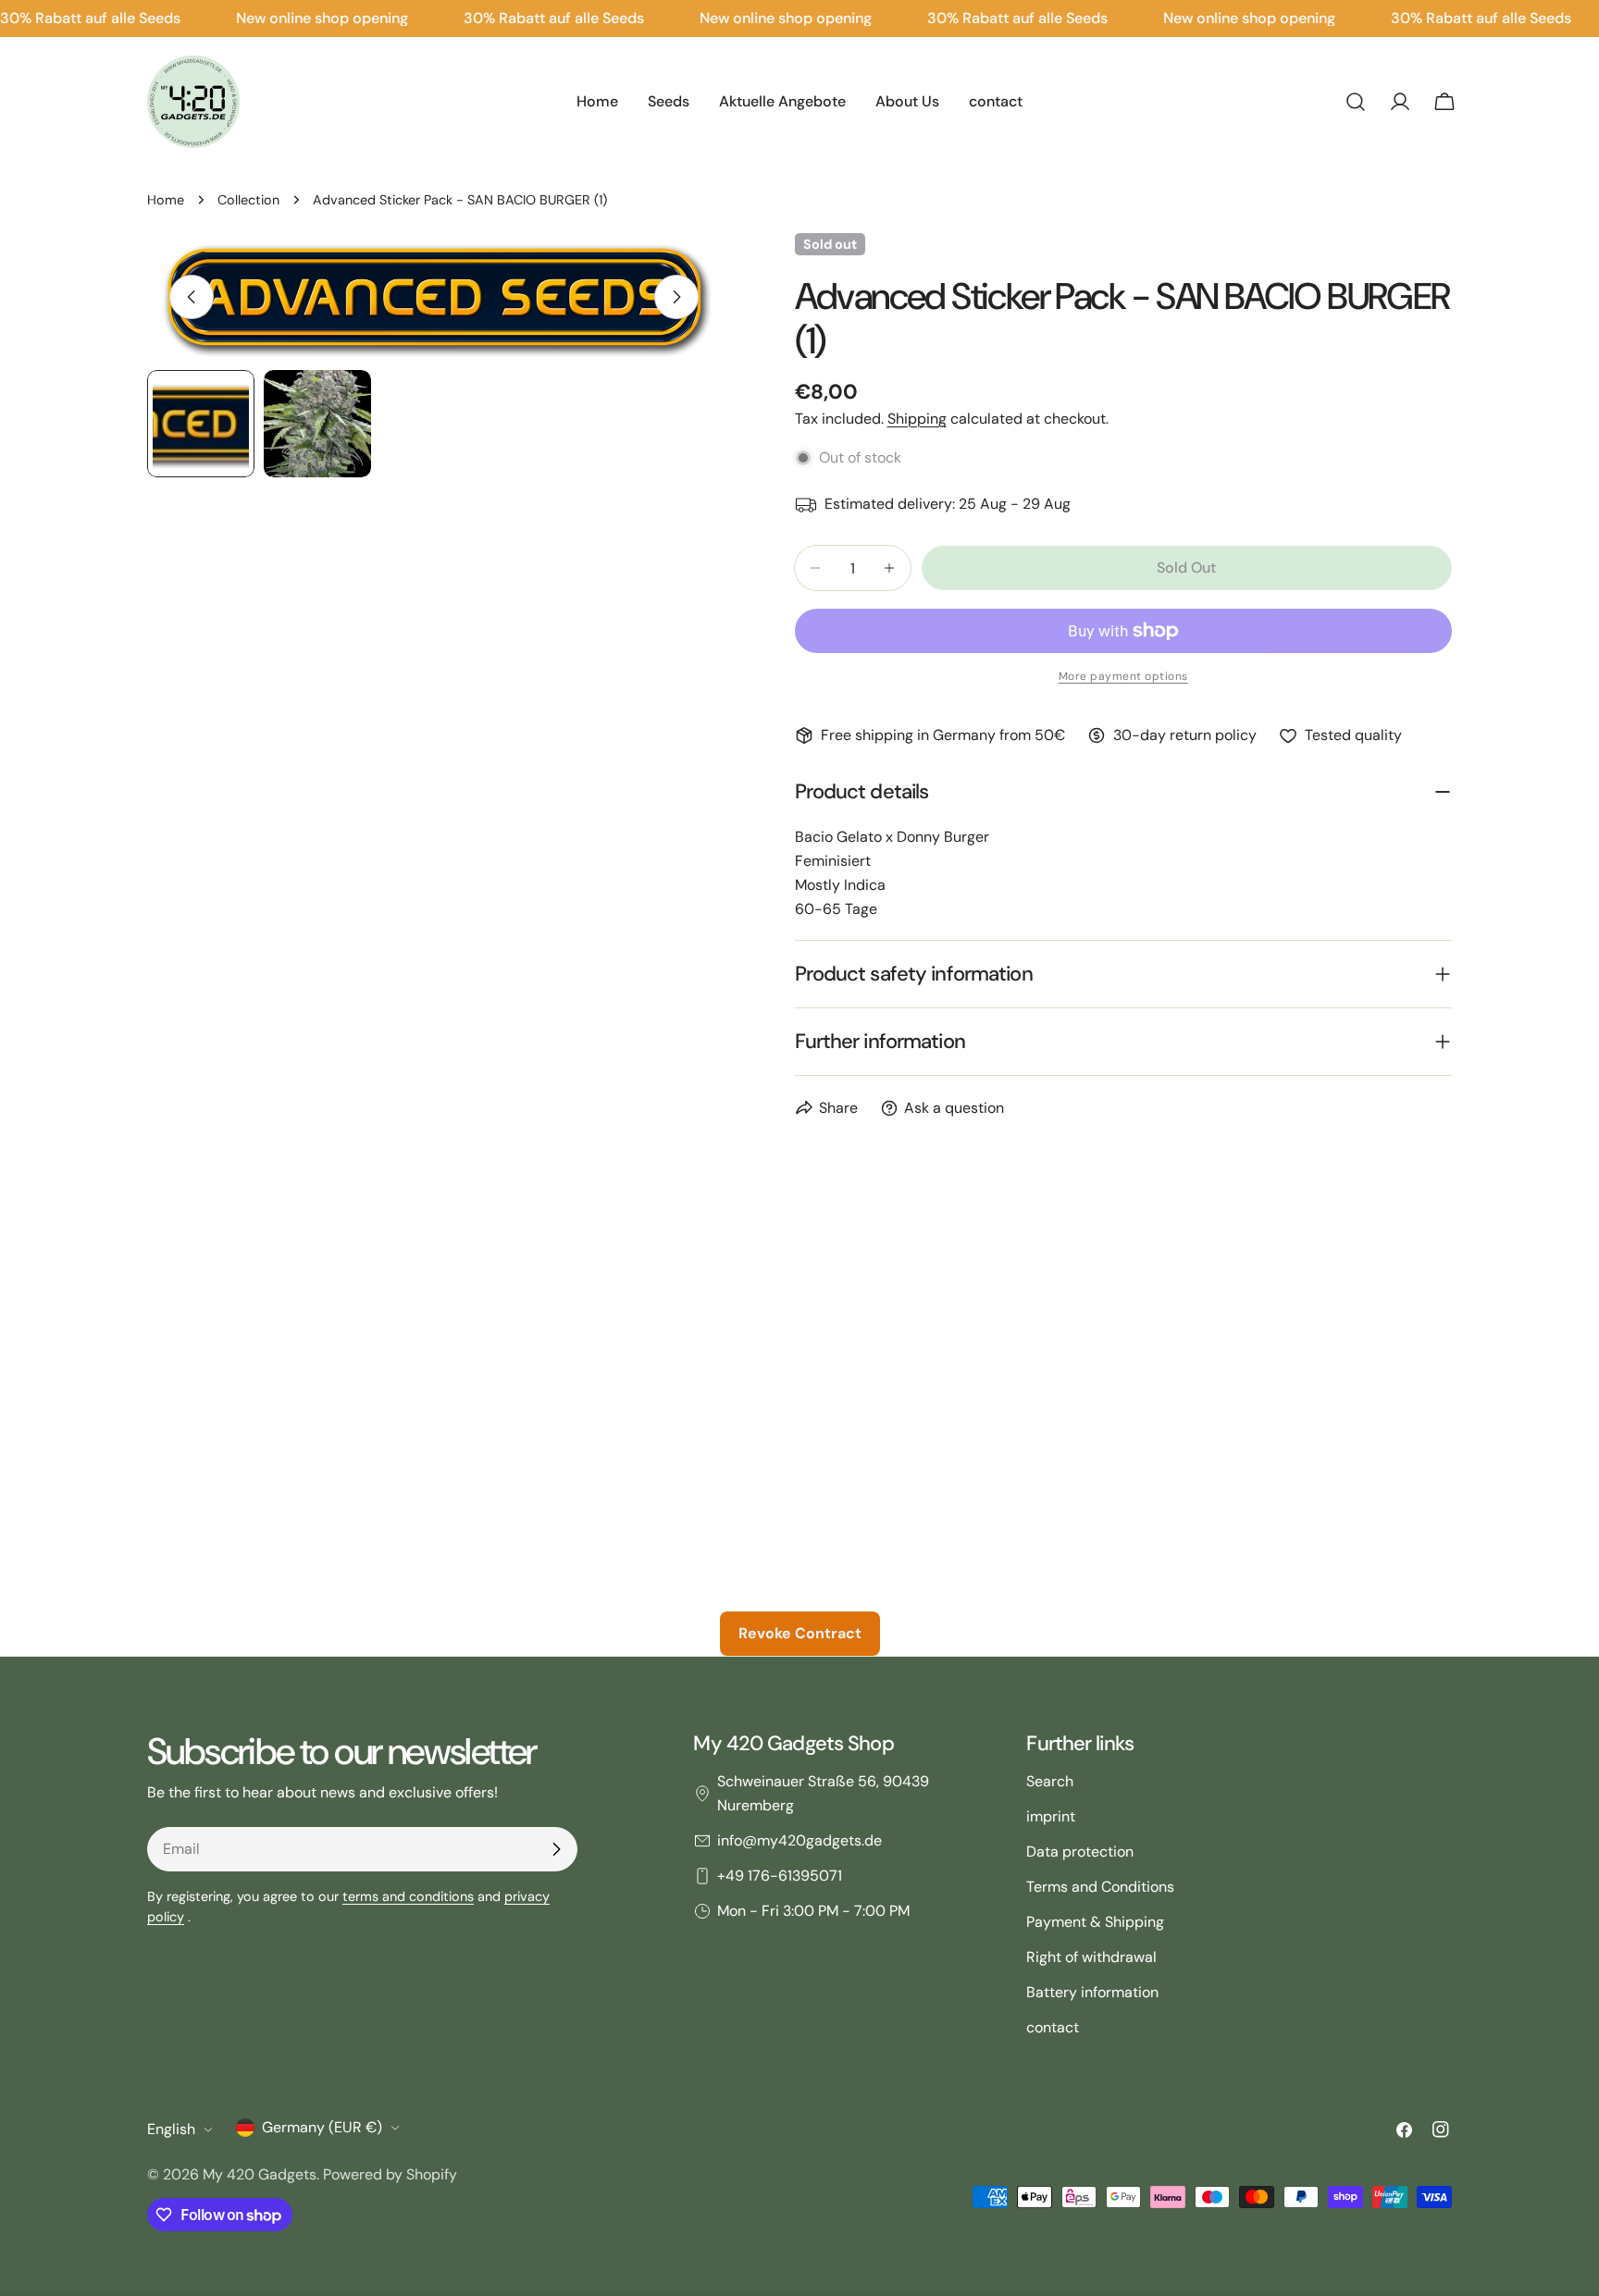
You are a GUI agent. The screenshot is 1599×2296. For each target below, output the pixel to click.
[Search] (1356, 102)
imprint (1051, 1816)
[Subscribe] (556, 1849)
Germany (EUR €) (322, 2127)
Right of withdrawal (1091, 1957)
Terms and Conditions (1100, 1887)
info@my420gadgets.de (799, 1840)
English (171, 2129)
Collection (248, 200)
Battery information (1092, 1992)
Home (166, 200)
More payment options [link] (1123, 676)
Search (1050, 1781)
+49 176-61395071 (780, 1876)
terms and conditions (408, 1896)
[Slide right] (676, 297)
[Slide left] (192, 297)
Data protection (1080, 1852)
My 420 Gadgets (260, 2174)
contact (1053, 2027)
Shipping (917, 419)
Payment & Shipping (1095, 1922)
